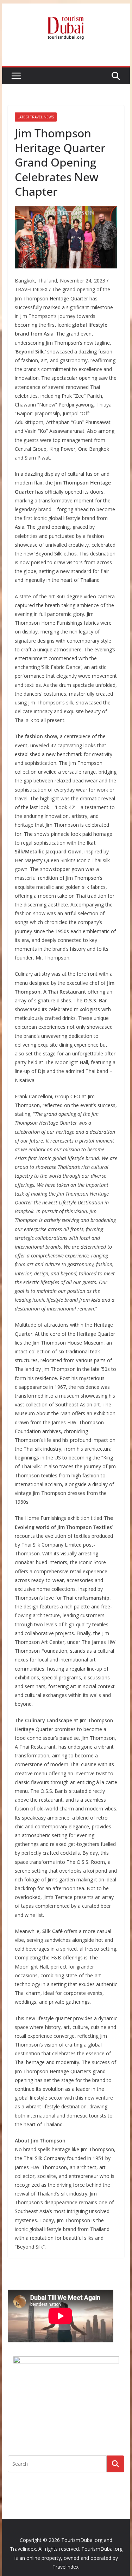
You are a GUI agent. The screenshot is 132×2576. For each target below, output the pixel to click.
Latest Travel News (36, 117)
